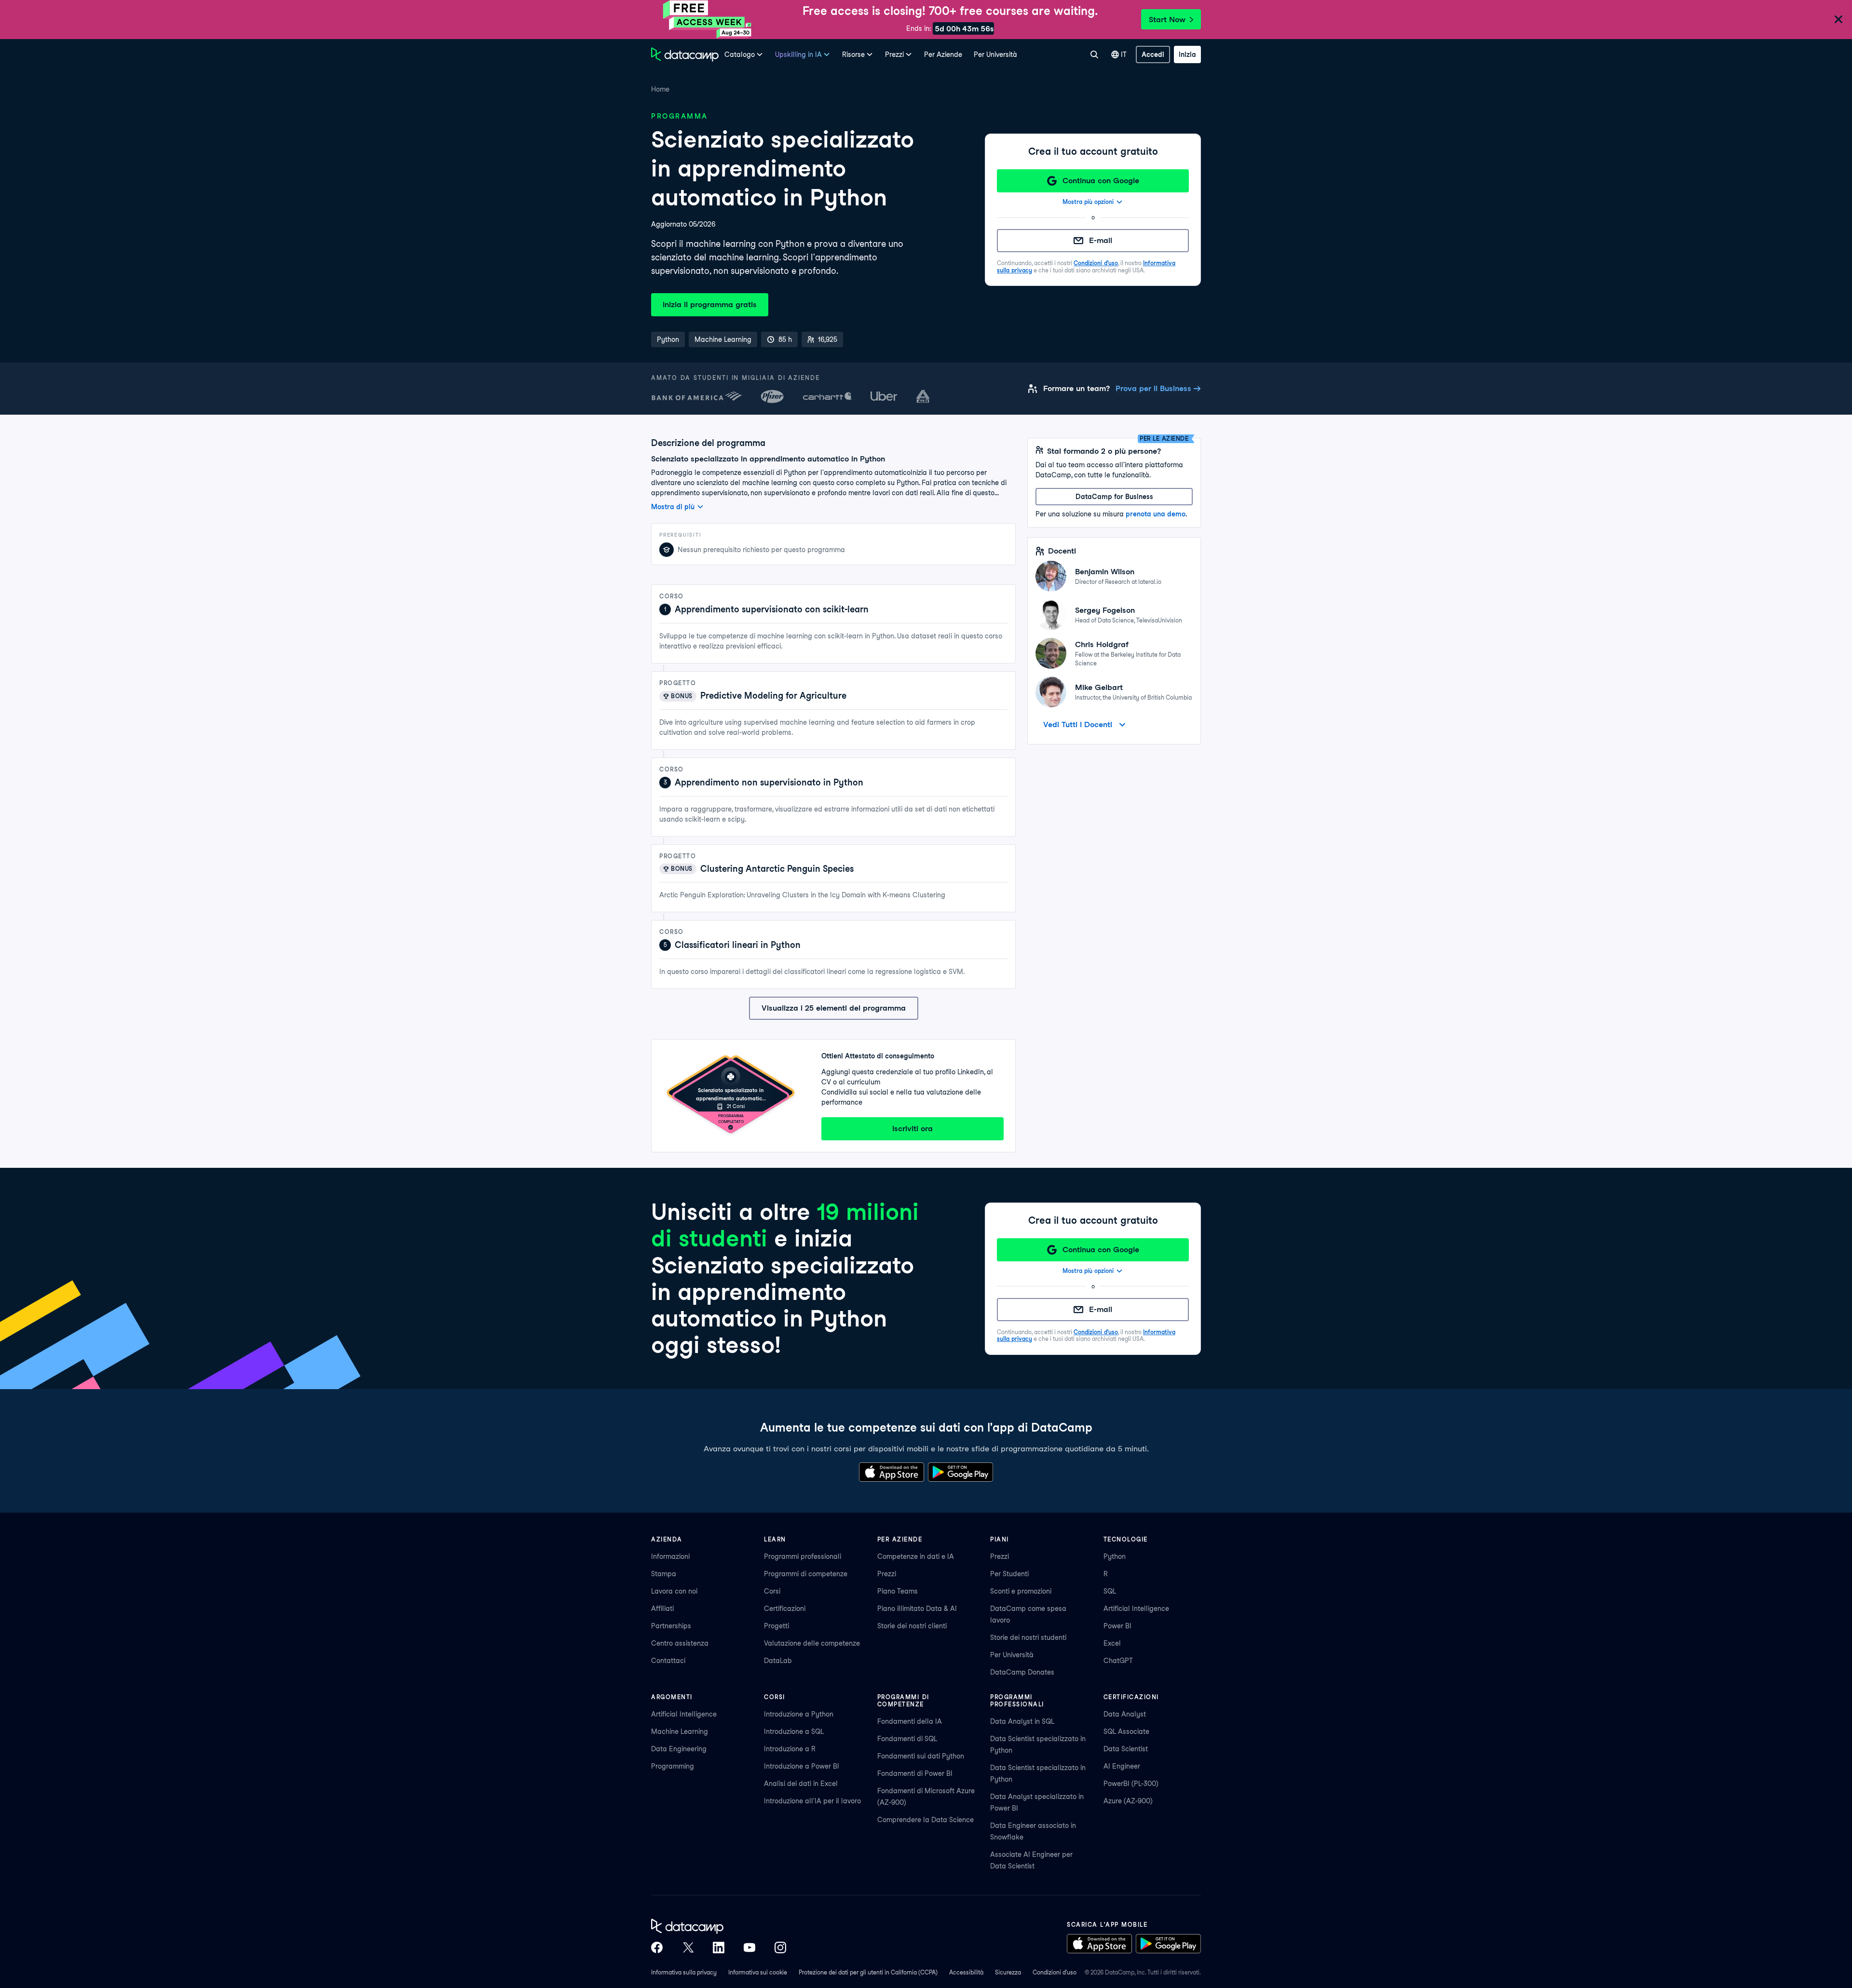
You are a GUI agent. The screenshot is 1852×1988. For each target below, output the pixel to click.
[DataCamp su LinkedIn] (719, 1947)
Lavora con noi (674, 1591)
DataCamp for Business (1114, 497)
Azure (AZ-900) (1128, 1801)
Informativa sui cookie (758, 1972)
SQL (1110, 1591)
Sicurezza (1008, 1972)
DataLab (778, 1661)
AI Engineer (1122, 1766)
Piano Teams (898, 1591)
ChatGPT (1118, 1661)
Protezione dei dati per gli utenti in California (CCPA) (868, 1972)
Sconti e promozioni (1021, 1591)
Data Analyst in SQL (1022, 1721)
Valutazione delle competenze (812, 1643)
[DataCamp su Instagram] (780, 1947)
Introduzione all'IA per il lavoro (812, 1801)
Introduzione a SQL (794, 1731)
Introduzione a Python (799, 1714)
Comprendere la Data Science (926, 1820)
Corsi (772, 1591)
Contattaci (668, 1661)
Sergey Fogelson (1105, 610)
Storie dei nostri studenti (1028, 1637)
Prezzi (887, 1574)
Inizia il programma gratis (710, 304)
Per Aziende (943, 54)
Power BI (1117, 1626)
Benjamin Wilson (1105, 572)
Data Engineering (679, 1749)
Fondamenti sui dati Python (921, 1756)
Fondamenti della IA (910, 1721)
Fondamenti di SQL (907, 1739)
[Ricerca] (1094, 54)
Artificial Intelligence (1136, 1609)
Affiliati (662, 1609)
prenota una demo (1156, 514)
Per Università (995, 54)
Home (660, 89)
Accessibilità (966, 1972)
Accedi (1153, 54)
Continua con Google (1101, 181)
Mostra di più (673, 507)
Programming (673, 1766)
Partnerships (671, 1626)
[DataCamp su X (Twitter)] (688, 1947)
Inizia (1187, 54)
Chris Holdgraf (1102, 644)
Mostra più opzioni (1088, 202)
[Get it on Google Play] (960, 1472)
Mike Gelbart (1099, 687)
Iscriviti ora (912, 1129)
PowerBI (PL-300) (1131, 1784)
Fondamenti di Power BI (915, 1773)
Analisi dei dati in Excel (801, 1784)
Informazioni (670, 1556)
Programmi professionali (803, 1556)
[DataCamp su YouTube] (749, 1947)
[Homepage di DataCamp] (685, 54)
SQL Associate (1126, 1731)
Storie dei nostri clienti (912, 1626)
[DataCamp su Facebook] (657, 1947)
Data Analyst (1125, 1714)
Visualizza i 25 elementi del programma (834, 1008)
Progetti (776, 1626)
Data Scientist (1126, 1749)
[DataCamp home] (719, 1926)
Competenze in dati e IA (916, 1556)
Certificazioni (785, 1609)
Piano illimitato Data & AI (917, 1609)
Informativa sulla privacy (684, 1972)
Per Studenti (1009, 1574)
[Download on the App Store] (892, 1472)
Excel (1112, 1643)
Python (1115, 1556)
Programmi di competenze (806, 1574)
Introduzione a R (790, 1749)
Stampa (664, 1574)
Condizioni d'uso (1096, 263)
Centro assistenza (680, 1643)
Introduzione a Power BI (802, 1766)
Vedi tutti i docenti (1078, 724)
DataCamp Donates (1022, 1672)
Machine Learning (680, 1731)
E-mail (1101, 240)
